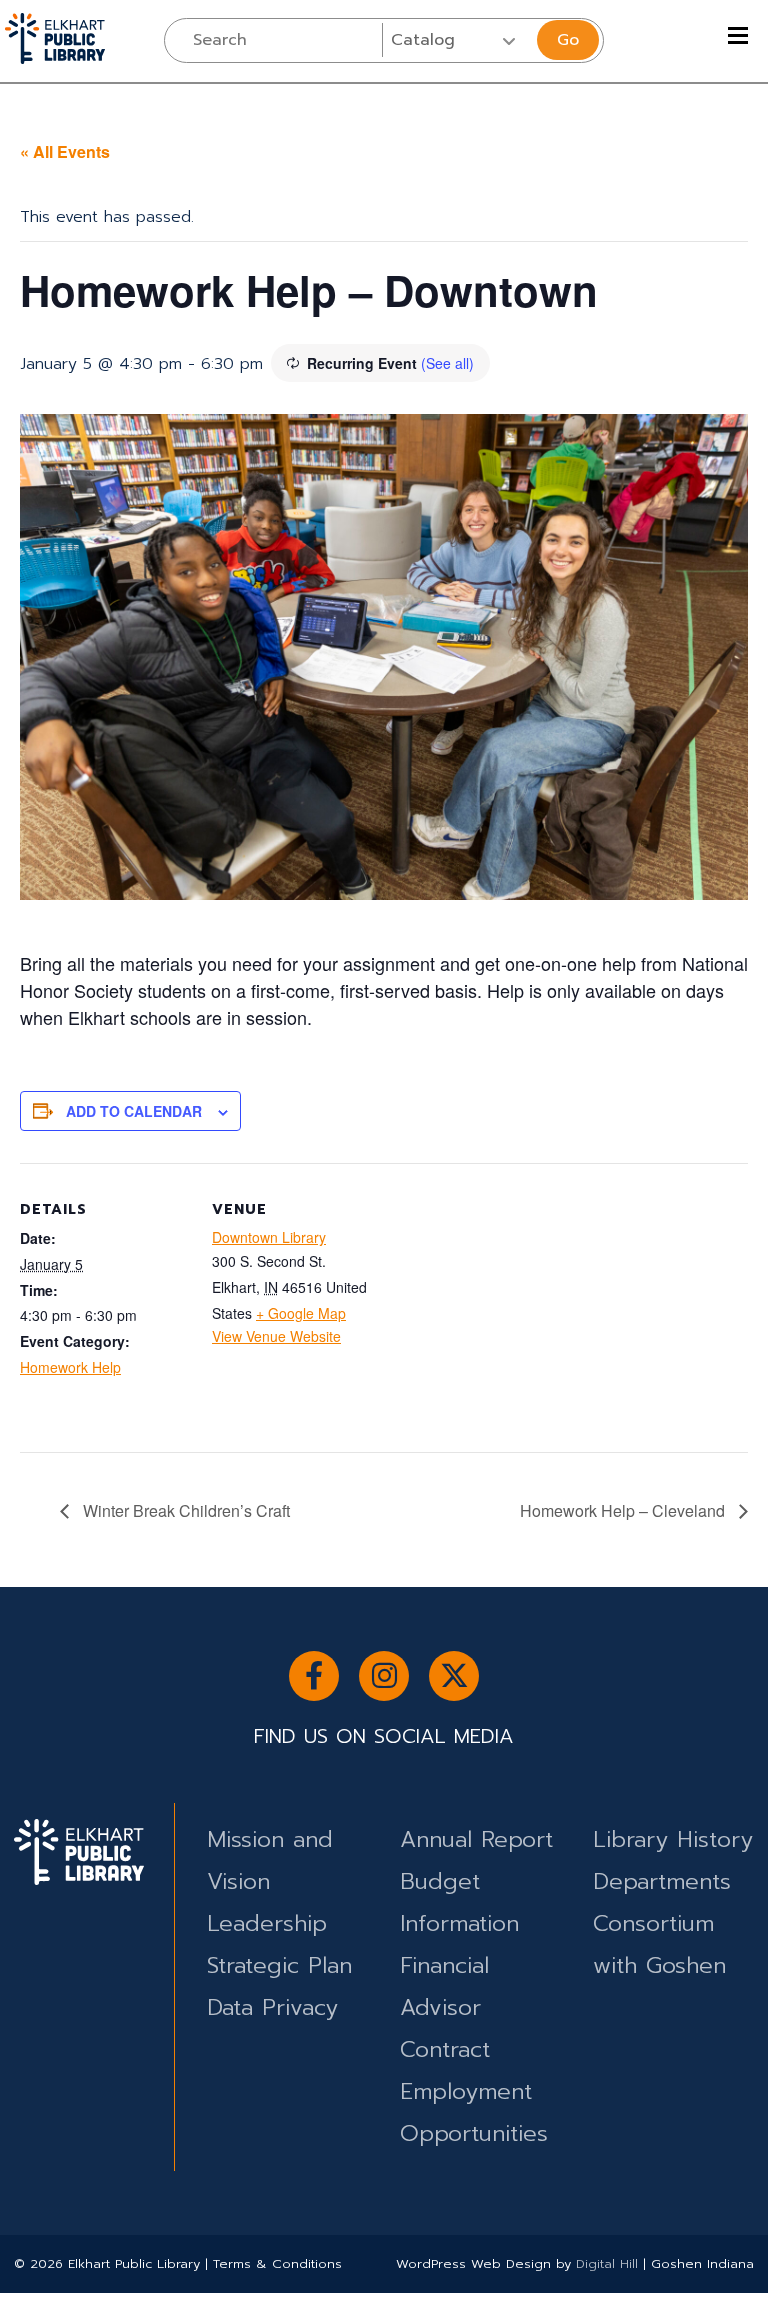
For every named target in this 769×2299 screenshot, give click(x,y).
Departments (662, 1881)
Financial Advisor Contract (445, 2007)
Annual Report (476, 1839)
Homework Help (70, 1367)
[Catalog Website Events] (457, 40)
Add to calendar (134, 1111)
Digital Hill (607, 2263)
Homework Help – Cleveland (624, 1510)
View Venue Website (276, 1336)
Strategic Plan (279, 1965)
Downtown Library (269, 1237)
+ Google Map (301, 1313)
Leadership (267, 1923)
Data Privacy (272, 2007)
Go (568, 40)
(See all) (447, 363)
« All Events (65, 151)
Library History (673, 1839)
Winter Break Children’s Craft (184, 1510)
